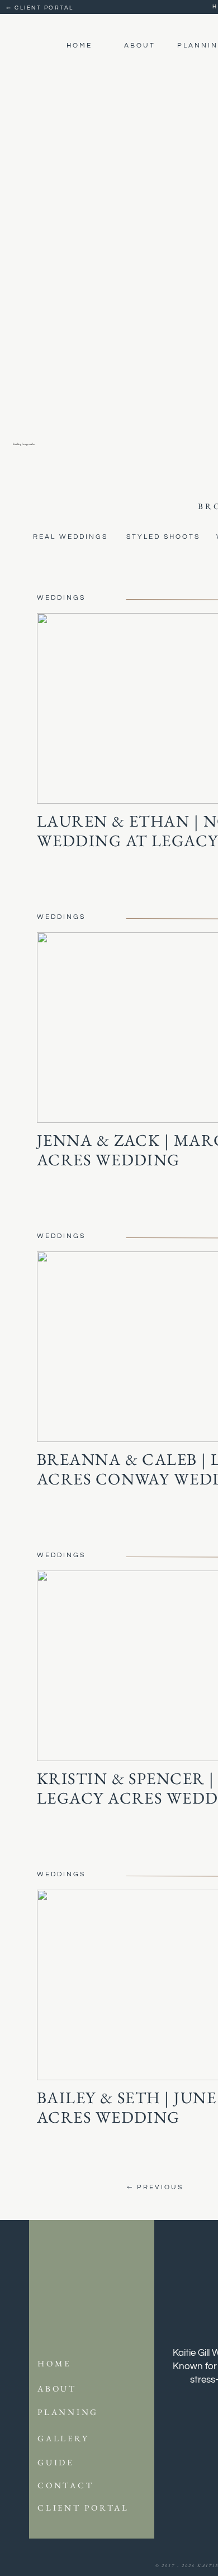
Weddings (61, 598)
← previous (153, 2187)
